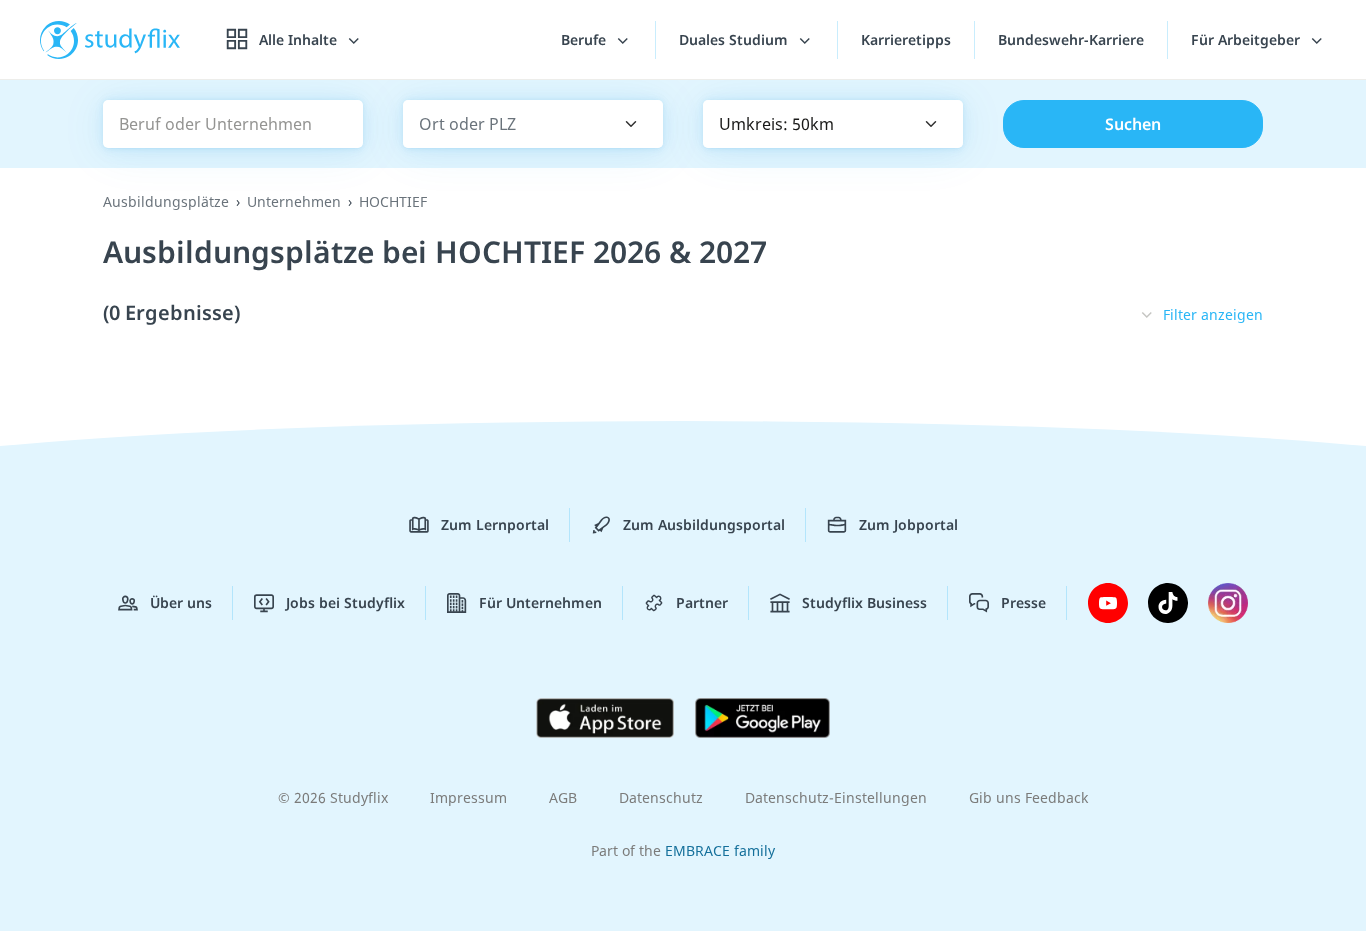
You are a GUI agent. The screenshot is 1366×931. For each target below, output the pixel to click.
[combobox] (504, 124)
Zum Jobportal (908, 524)
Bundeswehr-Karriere (1071, 39)
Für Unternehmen (540, 602)
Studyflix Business (864, 602)
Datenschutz (661, 797)
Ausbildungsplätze (166, 201)
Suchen (1133, 124)
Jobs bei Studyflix (345, 602)
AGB (563, 797)
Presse (1023, 602)
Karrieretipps (906, 39)
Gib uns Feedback (1028, 797)
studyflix (133, 39)
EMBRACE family (720, 850)
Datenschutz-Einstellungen (836, 797)
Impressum (468, 797)
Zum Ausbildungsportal (704, 524)
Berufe (585, 39)
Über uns (181, 602)
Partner (702, 602)
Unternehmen (294, 201)
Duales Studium (735, 39)
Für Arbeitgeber (1247, 39)
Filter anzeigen (1213, 314)
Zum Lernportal (495, 524)
